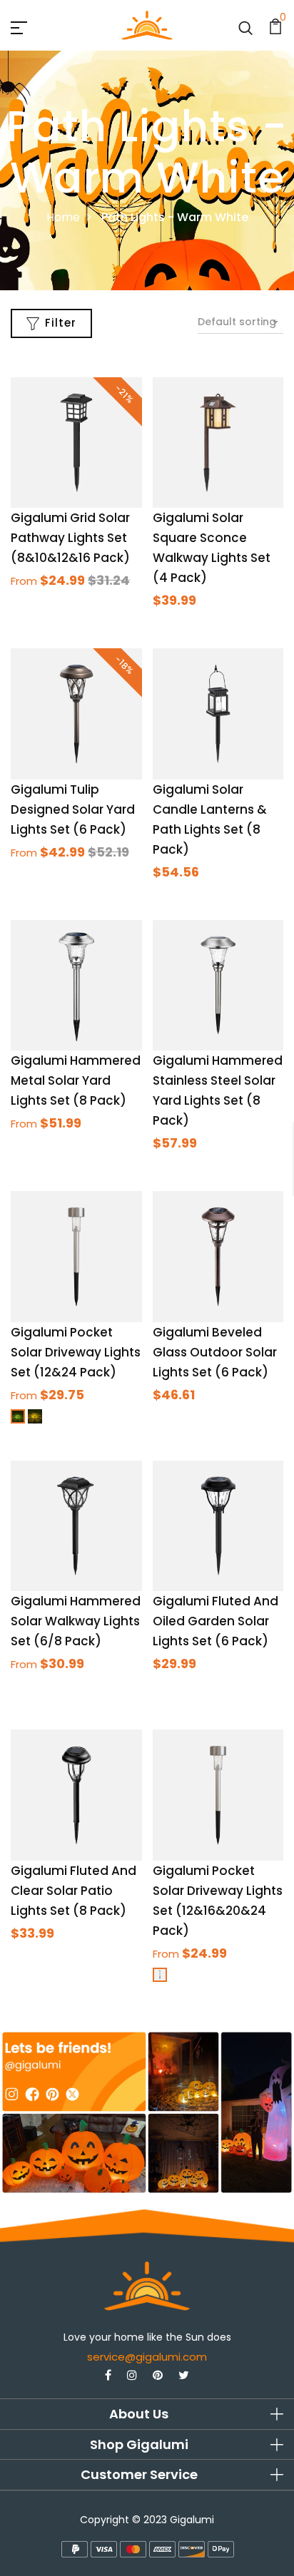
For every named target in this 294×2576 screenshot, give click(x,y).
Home (63, 217)
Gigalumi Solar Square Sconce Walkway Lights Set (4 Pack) (212, 548)
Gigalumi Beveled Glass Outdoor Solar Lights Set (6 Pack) (215, 1352)
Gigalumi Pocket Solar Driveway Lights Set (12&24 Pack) (76, 1352)
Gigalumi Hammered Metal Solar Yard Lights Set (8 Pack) (76, 1080)
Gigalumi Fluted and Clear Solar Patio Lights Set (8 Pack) (73, 1891)
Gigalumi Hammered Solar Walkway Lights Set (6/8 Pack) (76, 1621)
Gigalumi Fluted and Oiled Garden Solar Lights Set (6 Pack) (216, 1621)
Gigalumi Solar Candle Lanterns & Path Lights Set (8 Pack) (210, 819)
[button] (147, 2414)
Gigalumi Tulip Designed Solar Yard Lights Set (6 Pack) (73, 809)
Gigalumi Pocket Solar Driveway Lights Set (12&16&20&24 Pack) (218, 1901)
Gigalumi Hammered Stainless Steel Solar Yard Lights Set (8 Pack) (218, 1090)
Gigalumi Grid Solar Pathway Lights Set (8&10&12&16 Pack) (70, 538)
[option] (147, 2112)
